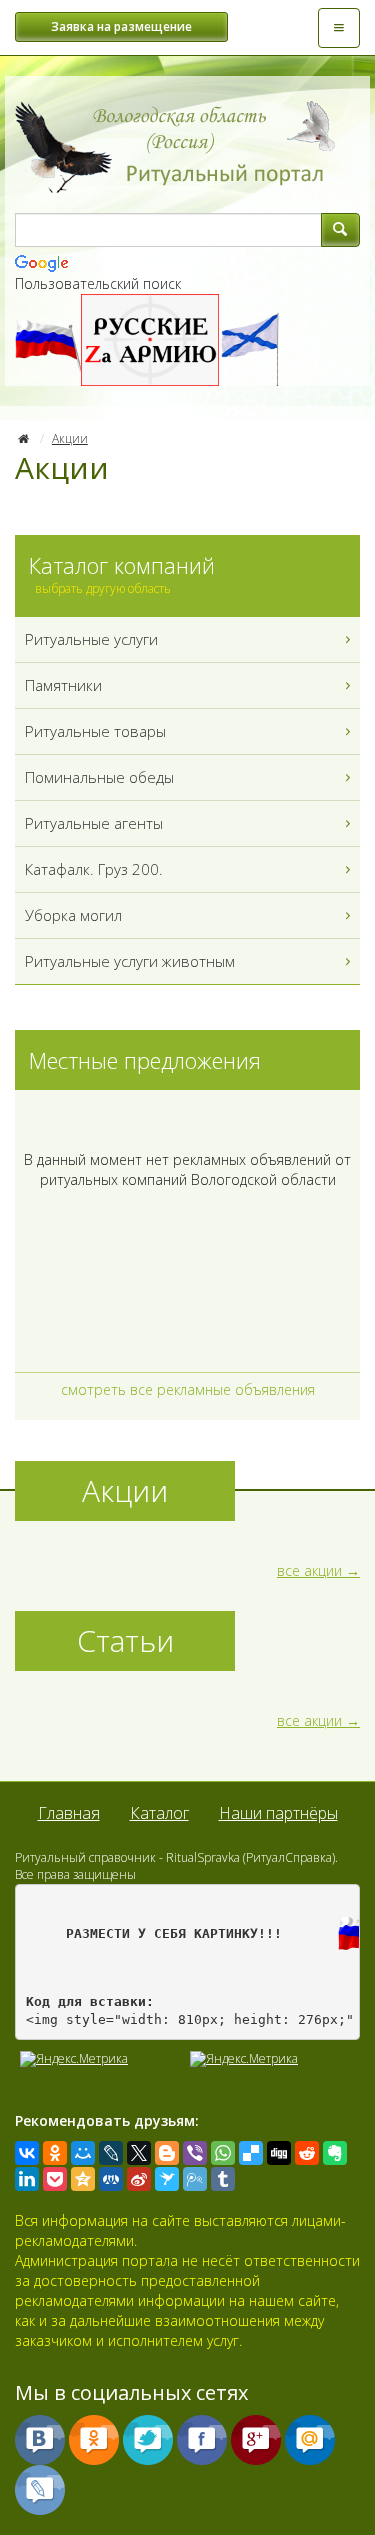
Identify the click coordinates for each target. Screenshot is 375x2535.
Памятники (63, 685)
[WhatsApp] (223, 2153)
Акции (70, 438)
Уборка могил (73, 915)
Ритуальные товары (95, 731)
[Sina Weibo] (139, 2179)
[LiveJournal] (111, 2153)
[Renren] (111, 2179)
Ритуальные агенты (94, 823)
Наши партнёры (278, 1813)
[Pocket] (55, 2179)
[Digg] (279, 2153)
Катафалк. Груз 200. (94, 869)
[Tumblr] (223, 2179)
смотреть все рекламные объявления (188, 1389)
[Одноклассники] (55, 2153)
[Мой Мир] (83, 2153)
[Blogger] (167, 2153)
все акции (309, 1570)
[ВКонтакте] (27, 2153)
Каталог (159, 1813)
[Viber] (195, 2153)
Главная (69, 1813)
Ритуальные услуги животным (130, 961)
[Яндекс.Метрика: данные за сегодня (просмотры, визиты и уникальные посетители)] (244, 2059)
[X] (139, 2153)
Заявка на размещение (121, 26)
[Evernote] (335, 2153)
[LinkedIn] (27, 2179)
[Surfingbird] (167, 2179)
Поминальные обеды (99, 777)
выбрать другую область (103, 588)
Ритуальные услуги (91, 639)
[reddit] (307, 2153)
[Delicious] (251, 2153)
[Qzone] (83, 2179)
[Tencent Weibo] (195, 2179)
